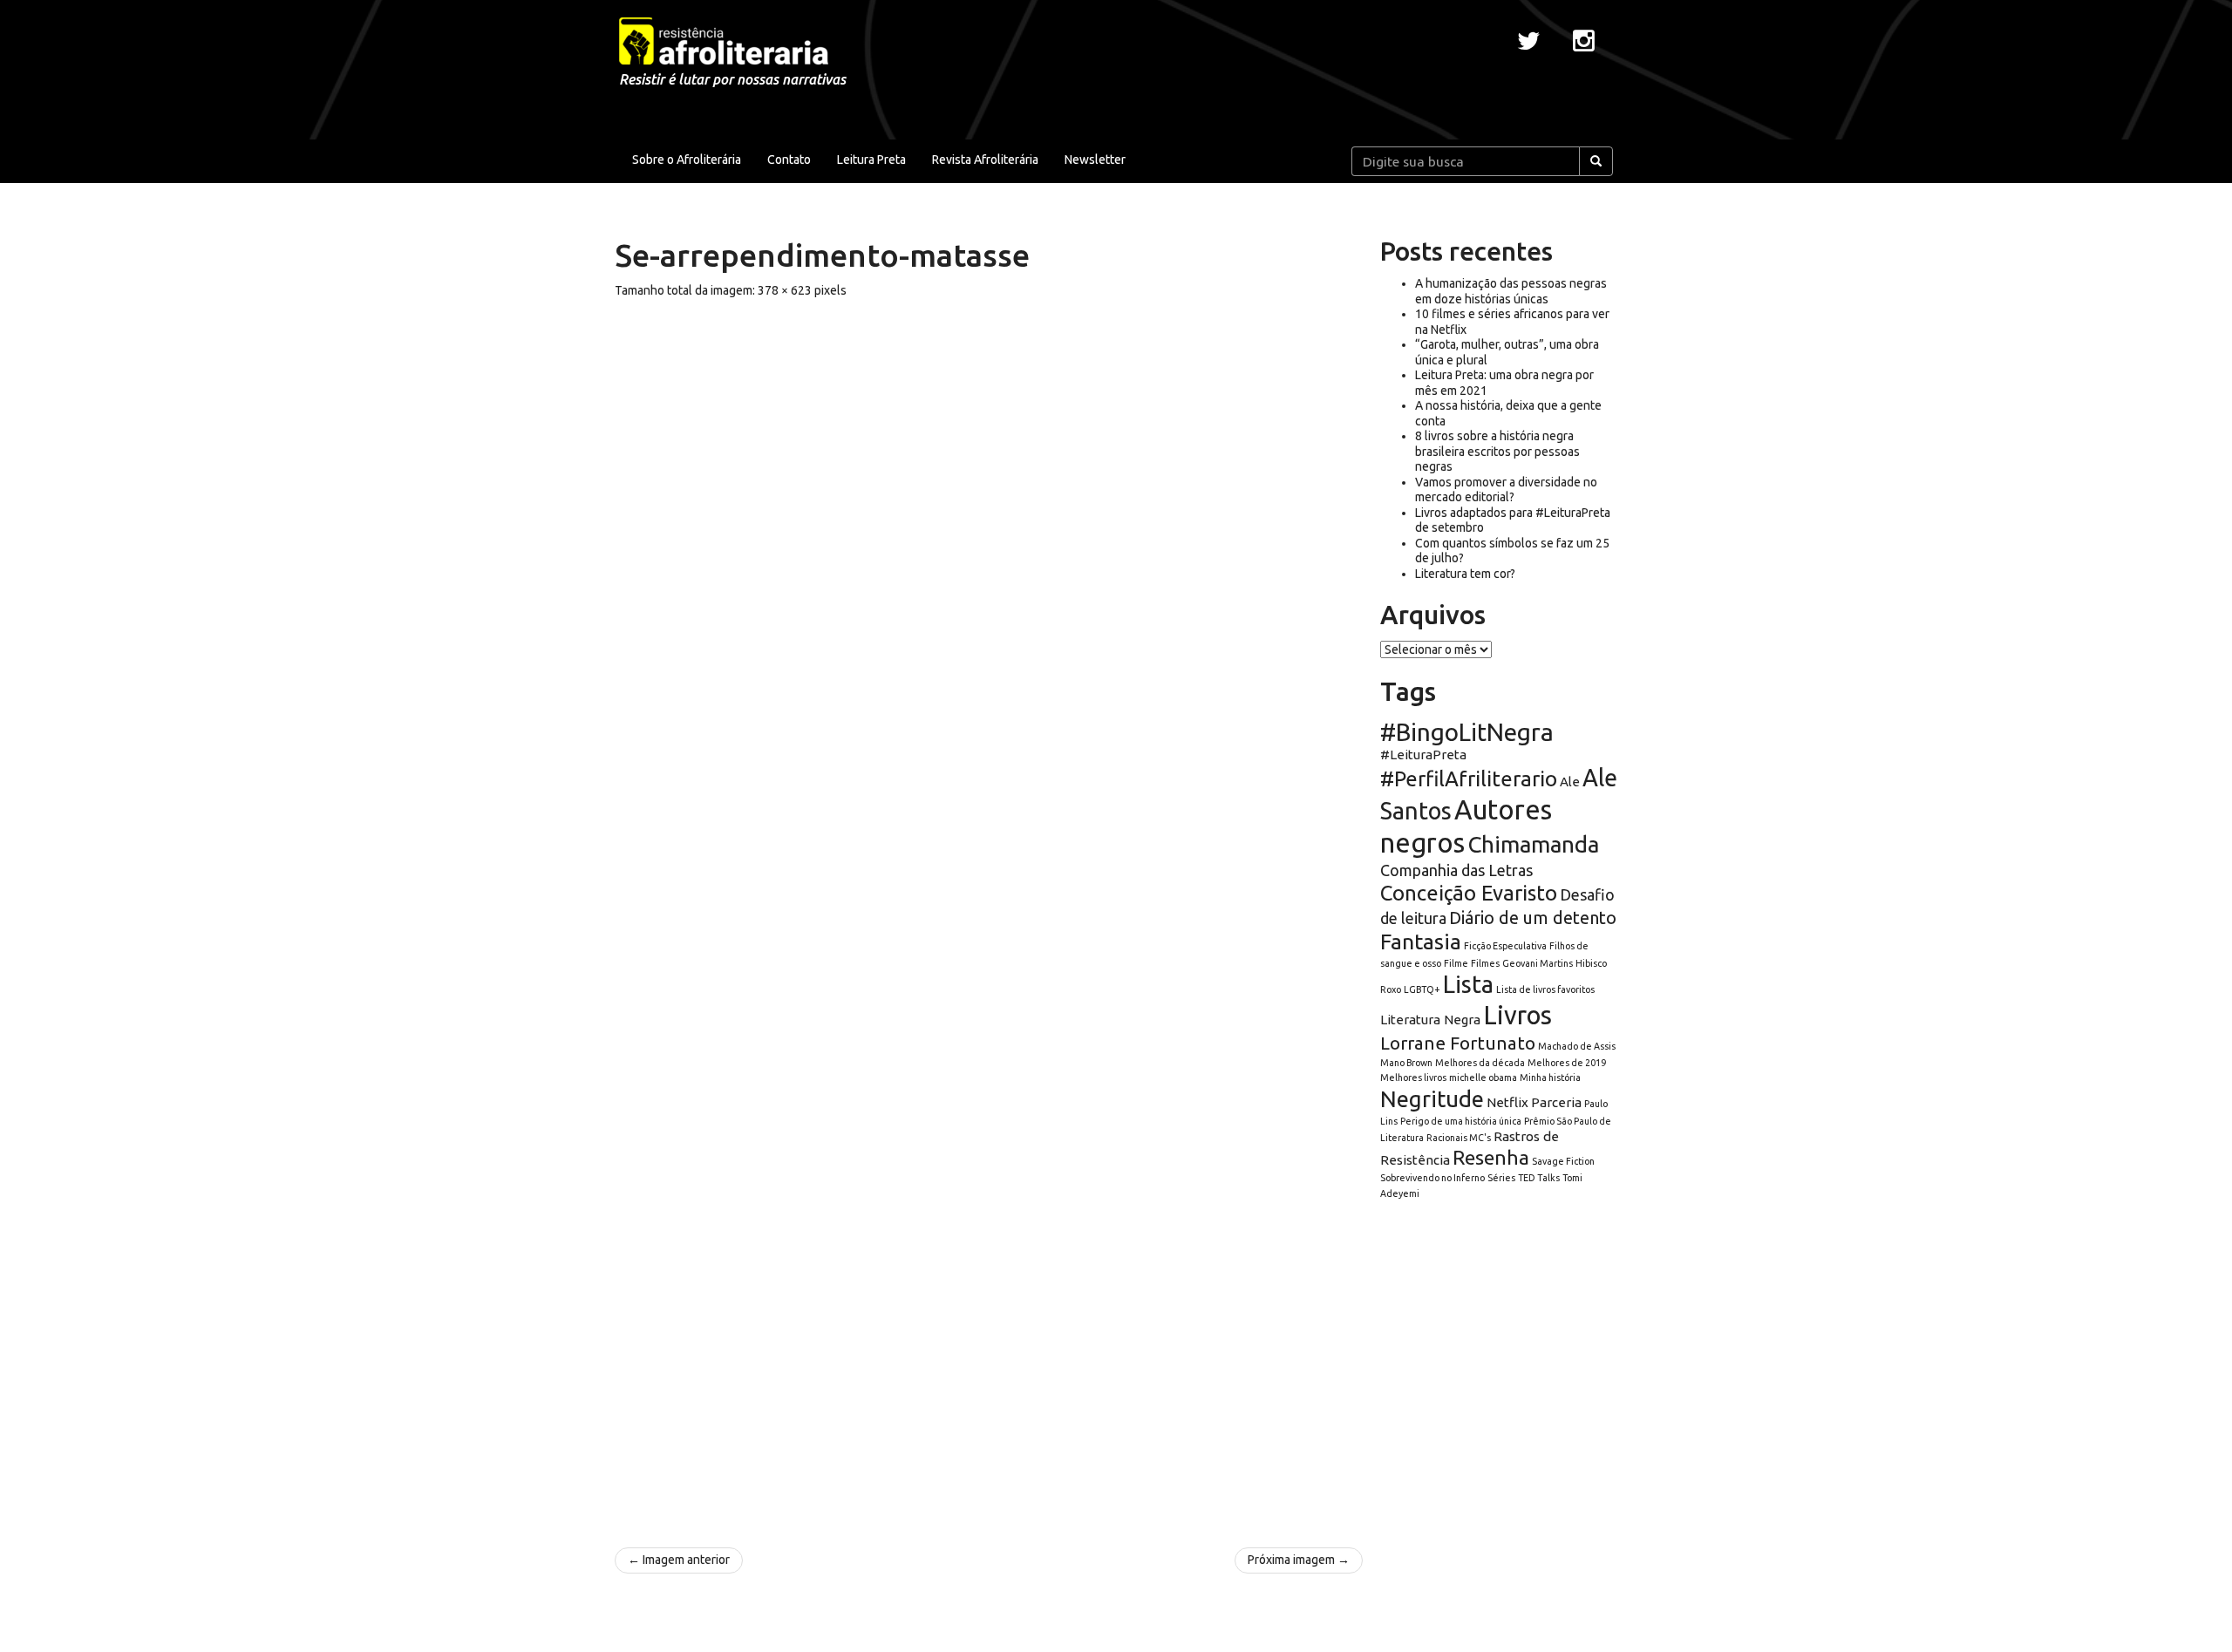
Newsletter (1095, 160)
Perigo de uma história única (1461, 1121)
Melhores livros (1413, 1078)
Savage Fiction (1563, 1161)
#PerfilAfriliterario (1469, 779)
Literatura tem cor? (1465, 574)
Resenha (1491, 1157)
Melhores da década (1480, 1063)
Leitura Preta (871, 160)
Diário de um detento (1533, 918)
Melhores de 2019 (1567, 1063)
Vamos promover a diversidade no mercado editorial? (1506, 490)
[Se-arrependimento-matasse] (989, 914)
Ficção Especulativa (1505, 946)
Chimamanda (1533, 844)
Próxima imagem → (1299, 1560)
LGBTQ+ (1422, 989)
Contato (789, 160)
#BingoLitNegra (1467, 732)
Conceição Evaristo (1469, 893)
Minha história (1550, 1078)
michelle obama (1483, 1078)
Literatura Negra (1430, 1020)
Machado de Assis (1577, 1046)
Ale (1570, 782)
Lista (1468, 984)
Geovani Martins (1538, 963)
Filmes (1485, 963)
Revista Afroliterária (985, 160)
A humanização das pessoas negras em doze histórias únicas (1511, 291)
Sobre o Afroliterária (687, 160)
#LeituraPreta (1423, 755)
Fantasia (1421, 942)
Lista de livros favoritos (1545, 989)
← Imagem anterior (679, 1560)
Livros (1517, 1015)
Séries (1501, 1178)
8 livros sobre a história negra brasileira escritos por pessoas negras (1497, 451)
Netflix (1507, 1102)
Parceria (1556, 1102)
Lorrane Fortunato (1458, 1043)
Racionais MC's (1459, 1138)
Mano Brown (1406, 1063)
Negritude (1432, 1099)
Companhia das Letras (1456, 870)
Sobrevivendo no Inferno (1432, 1178)
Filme (1456, 963)
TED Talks (1539, 1178)
